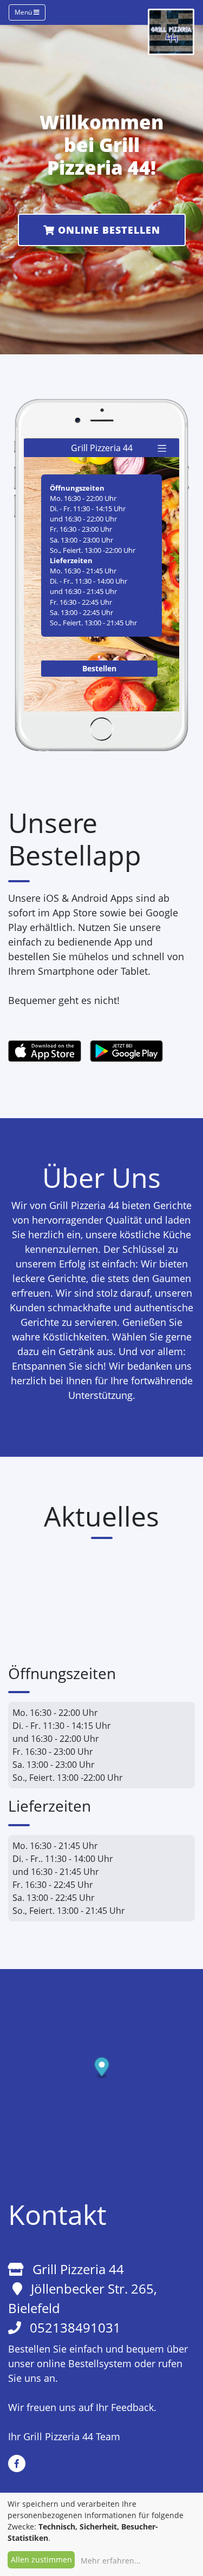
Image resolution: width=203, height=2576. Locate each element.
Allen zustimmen (41, 2560)
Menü (24, 12)
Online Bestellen (107, 230)
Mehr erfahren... (111, 2561)
